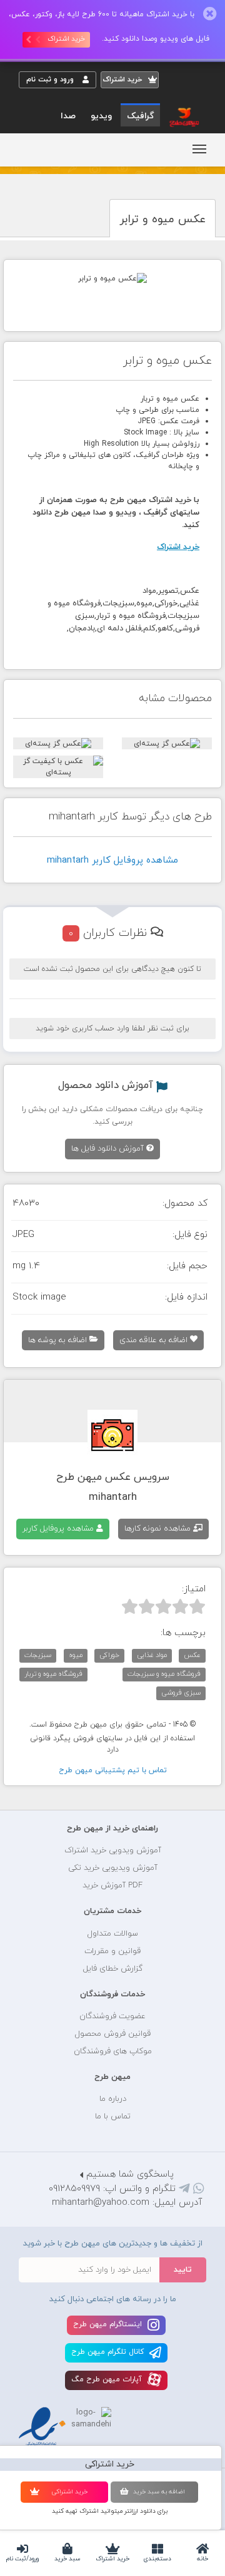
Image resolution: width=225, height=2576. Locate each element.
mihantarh (113, 1497)
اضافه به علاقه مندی (155, 1340)
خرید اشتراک (112, 2559)
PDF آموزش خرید (112, 1886)
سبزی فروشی (181, 1693)
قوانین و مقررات (112, 1951)
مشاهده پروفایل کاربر (59, 1529)
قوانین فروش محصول (113, 2034)
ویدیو (101, 116)
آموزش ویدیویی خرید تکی (113, 1868)
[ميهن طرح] (183, 116)
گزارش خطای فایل (113, 1969)
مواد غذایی (152, 1655)
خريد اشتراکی (69, 2492)
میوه (76, 1655)
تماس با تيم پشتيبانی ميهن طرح (113, 1770)
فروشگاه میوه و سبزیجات (164, 1674)
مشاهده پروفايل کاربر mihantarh (112, 860)
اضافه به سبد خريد (159, 2492)
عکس (192, 1655)
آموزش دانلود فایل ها (109, 1149)
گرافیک (140, 116)
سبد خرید (67, 2559)
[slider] (163, 1606)
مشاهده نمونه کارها (159, 1529)
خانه (202, 2559)
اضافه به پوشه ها (59, 1340)
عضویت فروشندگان (112, 2016)
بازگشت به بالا (50, 1789)
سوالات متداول (113, 1934)
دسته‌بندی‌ (157, 2559)
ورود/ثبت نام (22, 2559)
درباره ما (113, 2099)
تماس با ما (113, 2117)
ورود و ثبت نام (51, 80)
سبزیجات (38, 1655)
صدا (68, 116)
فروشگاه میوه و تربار (53, 1674)
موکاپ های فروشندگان (113, 2051)
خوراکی (109, 1655)
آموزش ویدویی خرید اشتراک (113, 1850)
